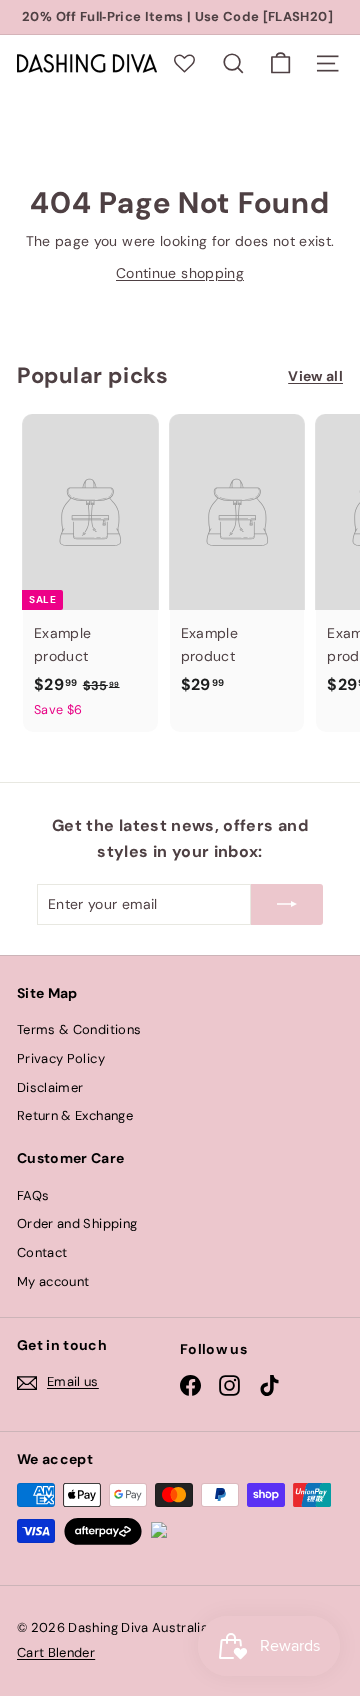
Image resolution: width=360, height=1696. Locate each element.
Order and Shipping (77, 1223)
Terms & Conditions (79, 1029)
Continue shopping (180, 273)
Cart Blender (56, 1652)
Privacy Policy (61, 1058)
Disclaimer (50, 1087)
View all (315, 376)
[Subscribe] (287, 904)
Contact (42, 1252)
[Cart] (280, 63)
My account (53, 1281)
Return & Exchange (75, 1115)
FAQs (33, 1195)
